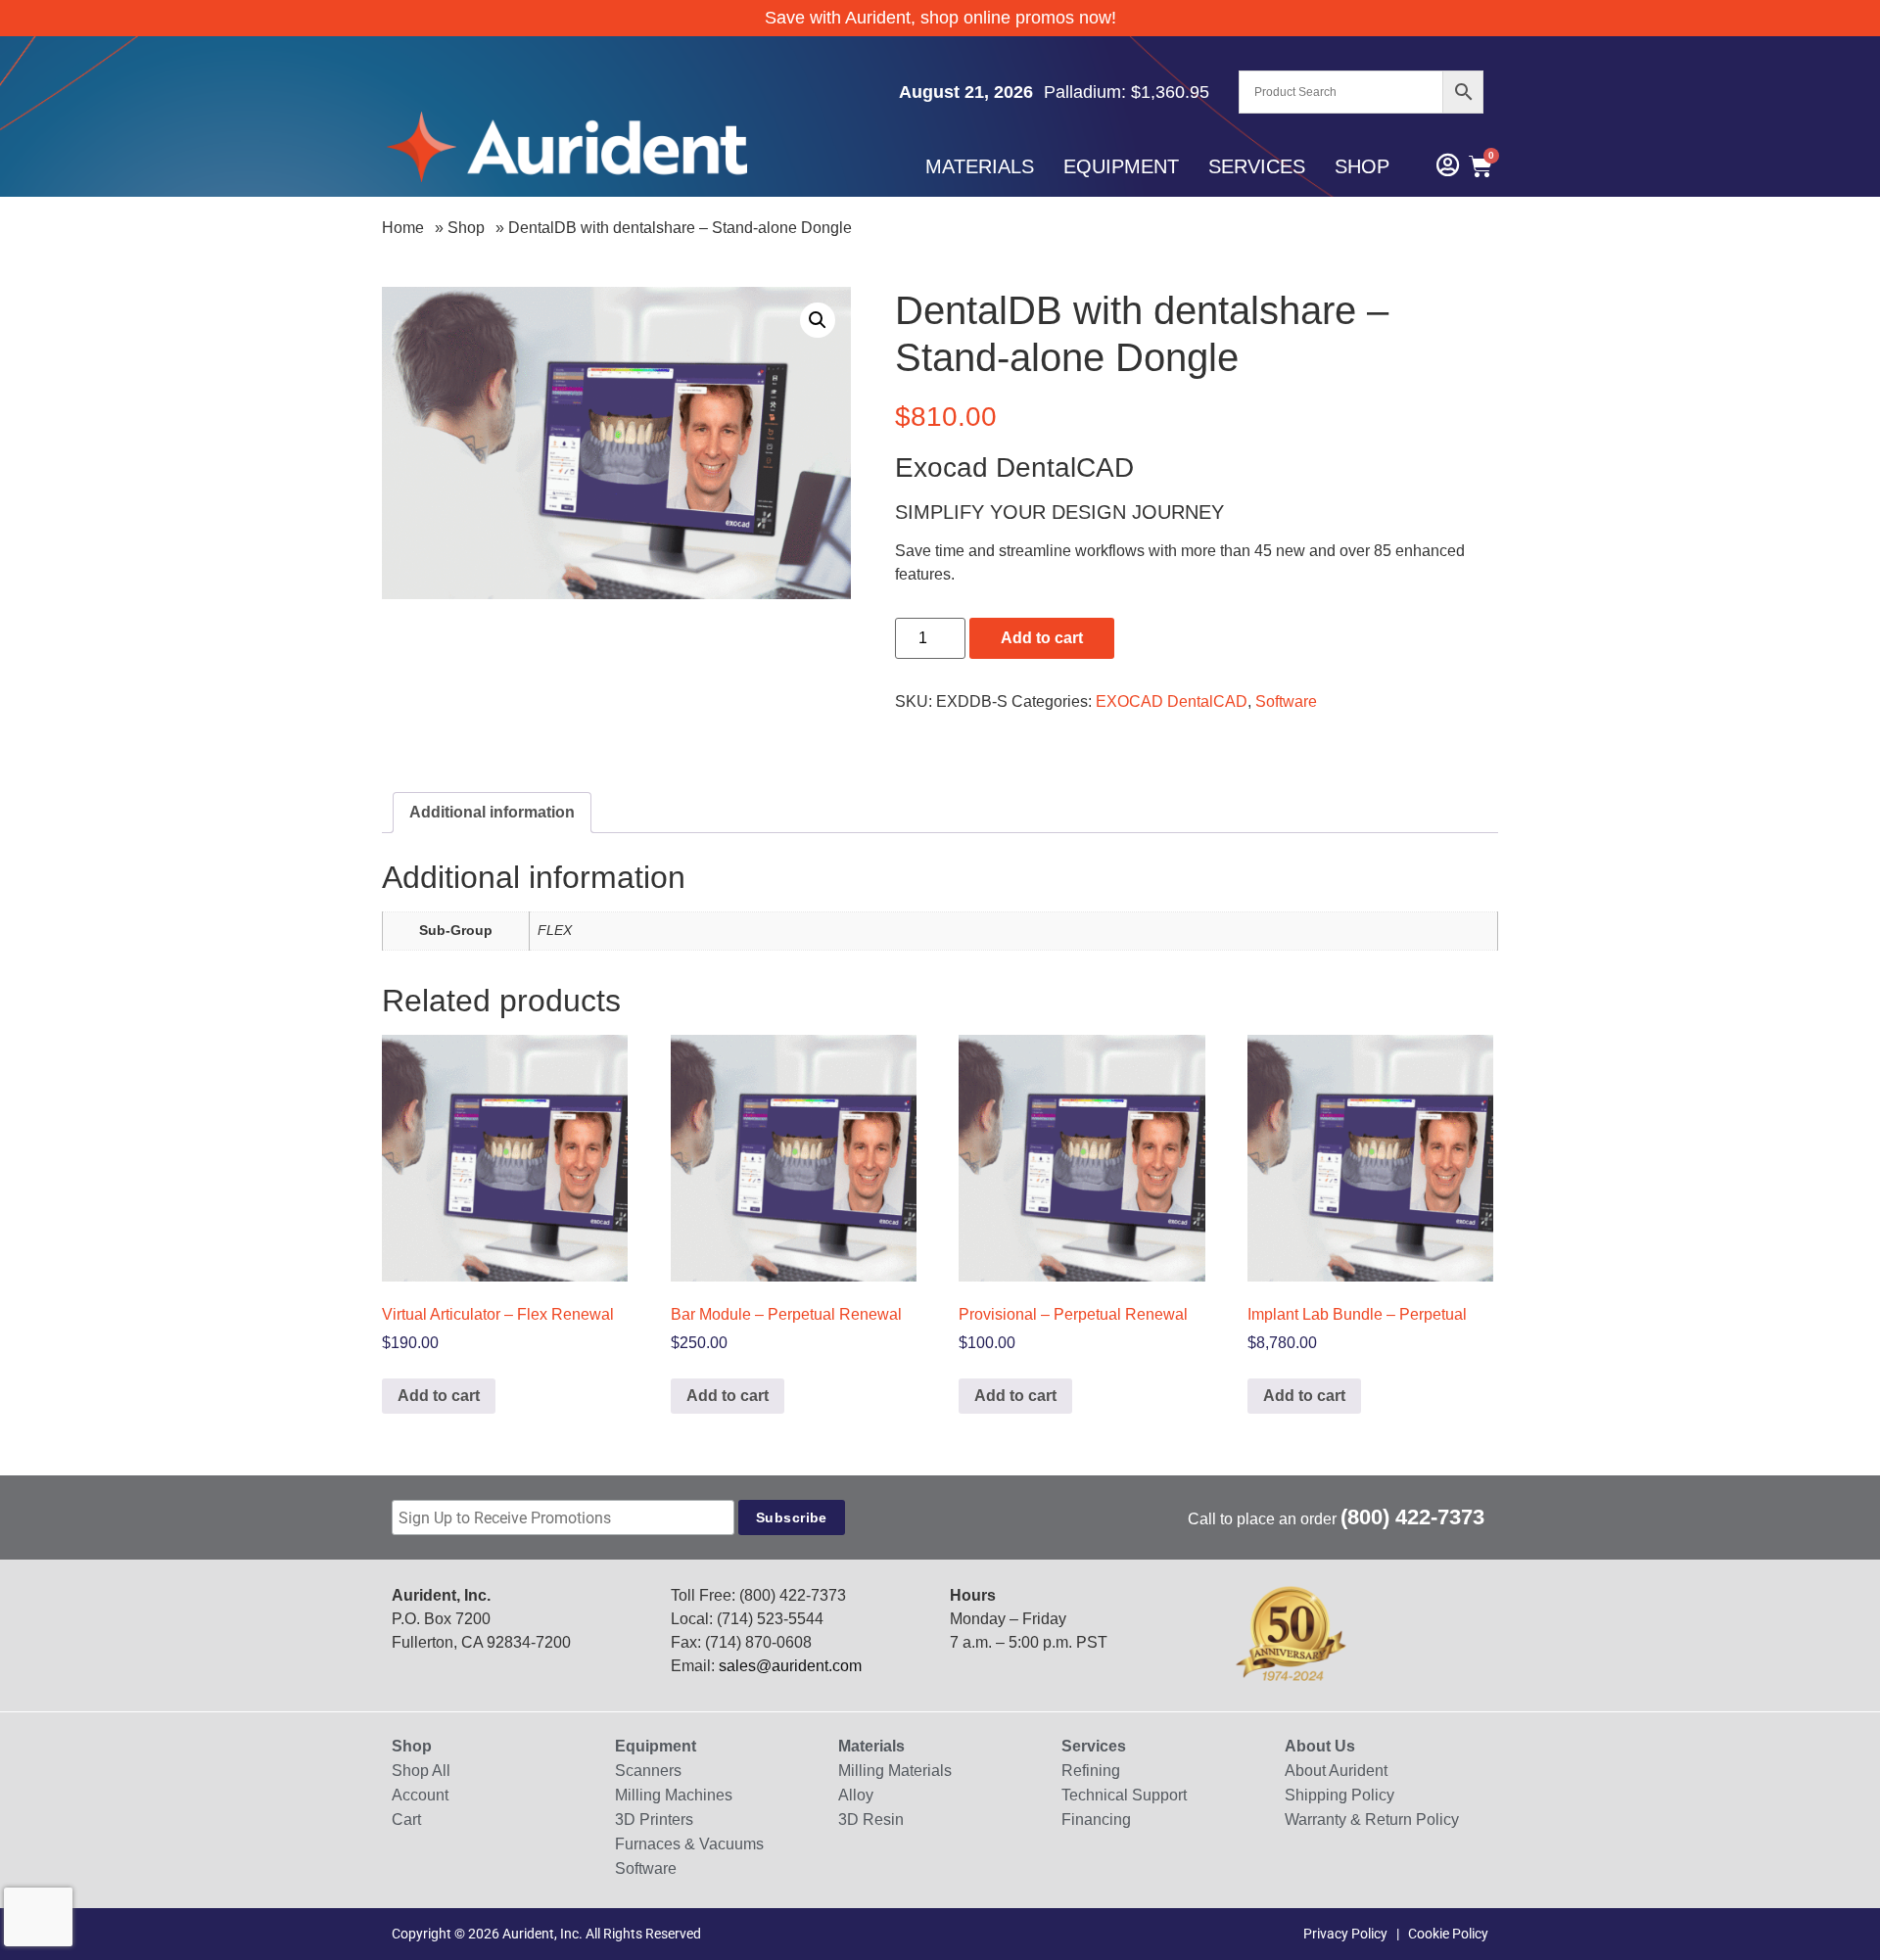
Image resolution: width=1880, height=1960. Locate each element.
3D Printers (654, 1820)
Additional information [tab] (492, 812)
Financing (1096, 1820)
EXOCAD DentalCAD (1172, 701)
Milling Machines (674, 1795)
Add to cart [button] (439, 1396)
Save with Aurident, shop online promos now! (940, 18)
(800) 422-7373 (1412, 1517)
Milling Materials (895, 1771)
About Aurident (1336, 1771)
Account (420, 1795)
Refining (1091, 1771)
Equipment (1121, 166)
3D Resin (871, 1820)
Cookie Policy (1448, 1934)
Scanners (648, 1771)
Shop (1362, 166)
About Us (1320, 1746)
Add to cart (1042, 638)
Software (1286, 701)
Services (1257, 166)
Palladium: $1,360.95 (1127, 92)
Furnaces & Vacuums (689, 1844)
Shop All (421, 1771)
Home (403, 228)
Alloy (856, 1795)
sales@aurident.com (790, 1666)
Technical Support (1124, 1795)
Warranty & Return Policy (1372, 1820)
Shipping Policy (1339, 1795)
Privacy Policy (1345, 1934)
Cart (406, 1820)
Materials (980, 166)
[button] (818, 320)
